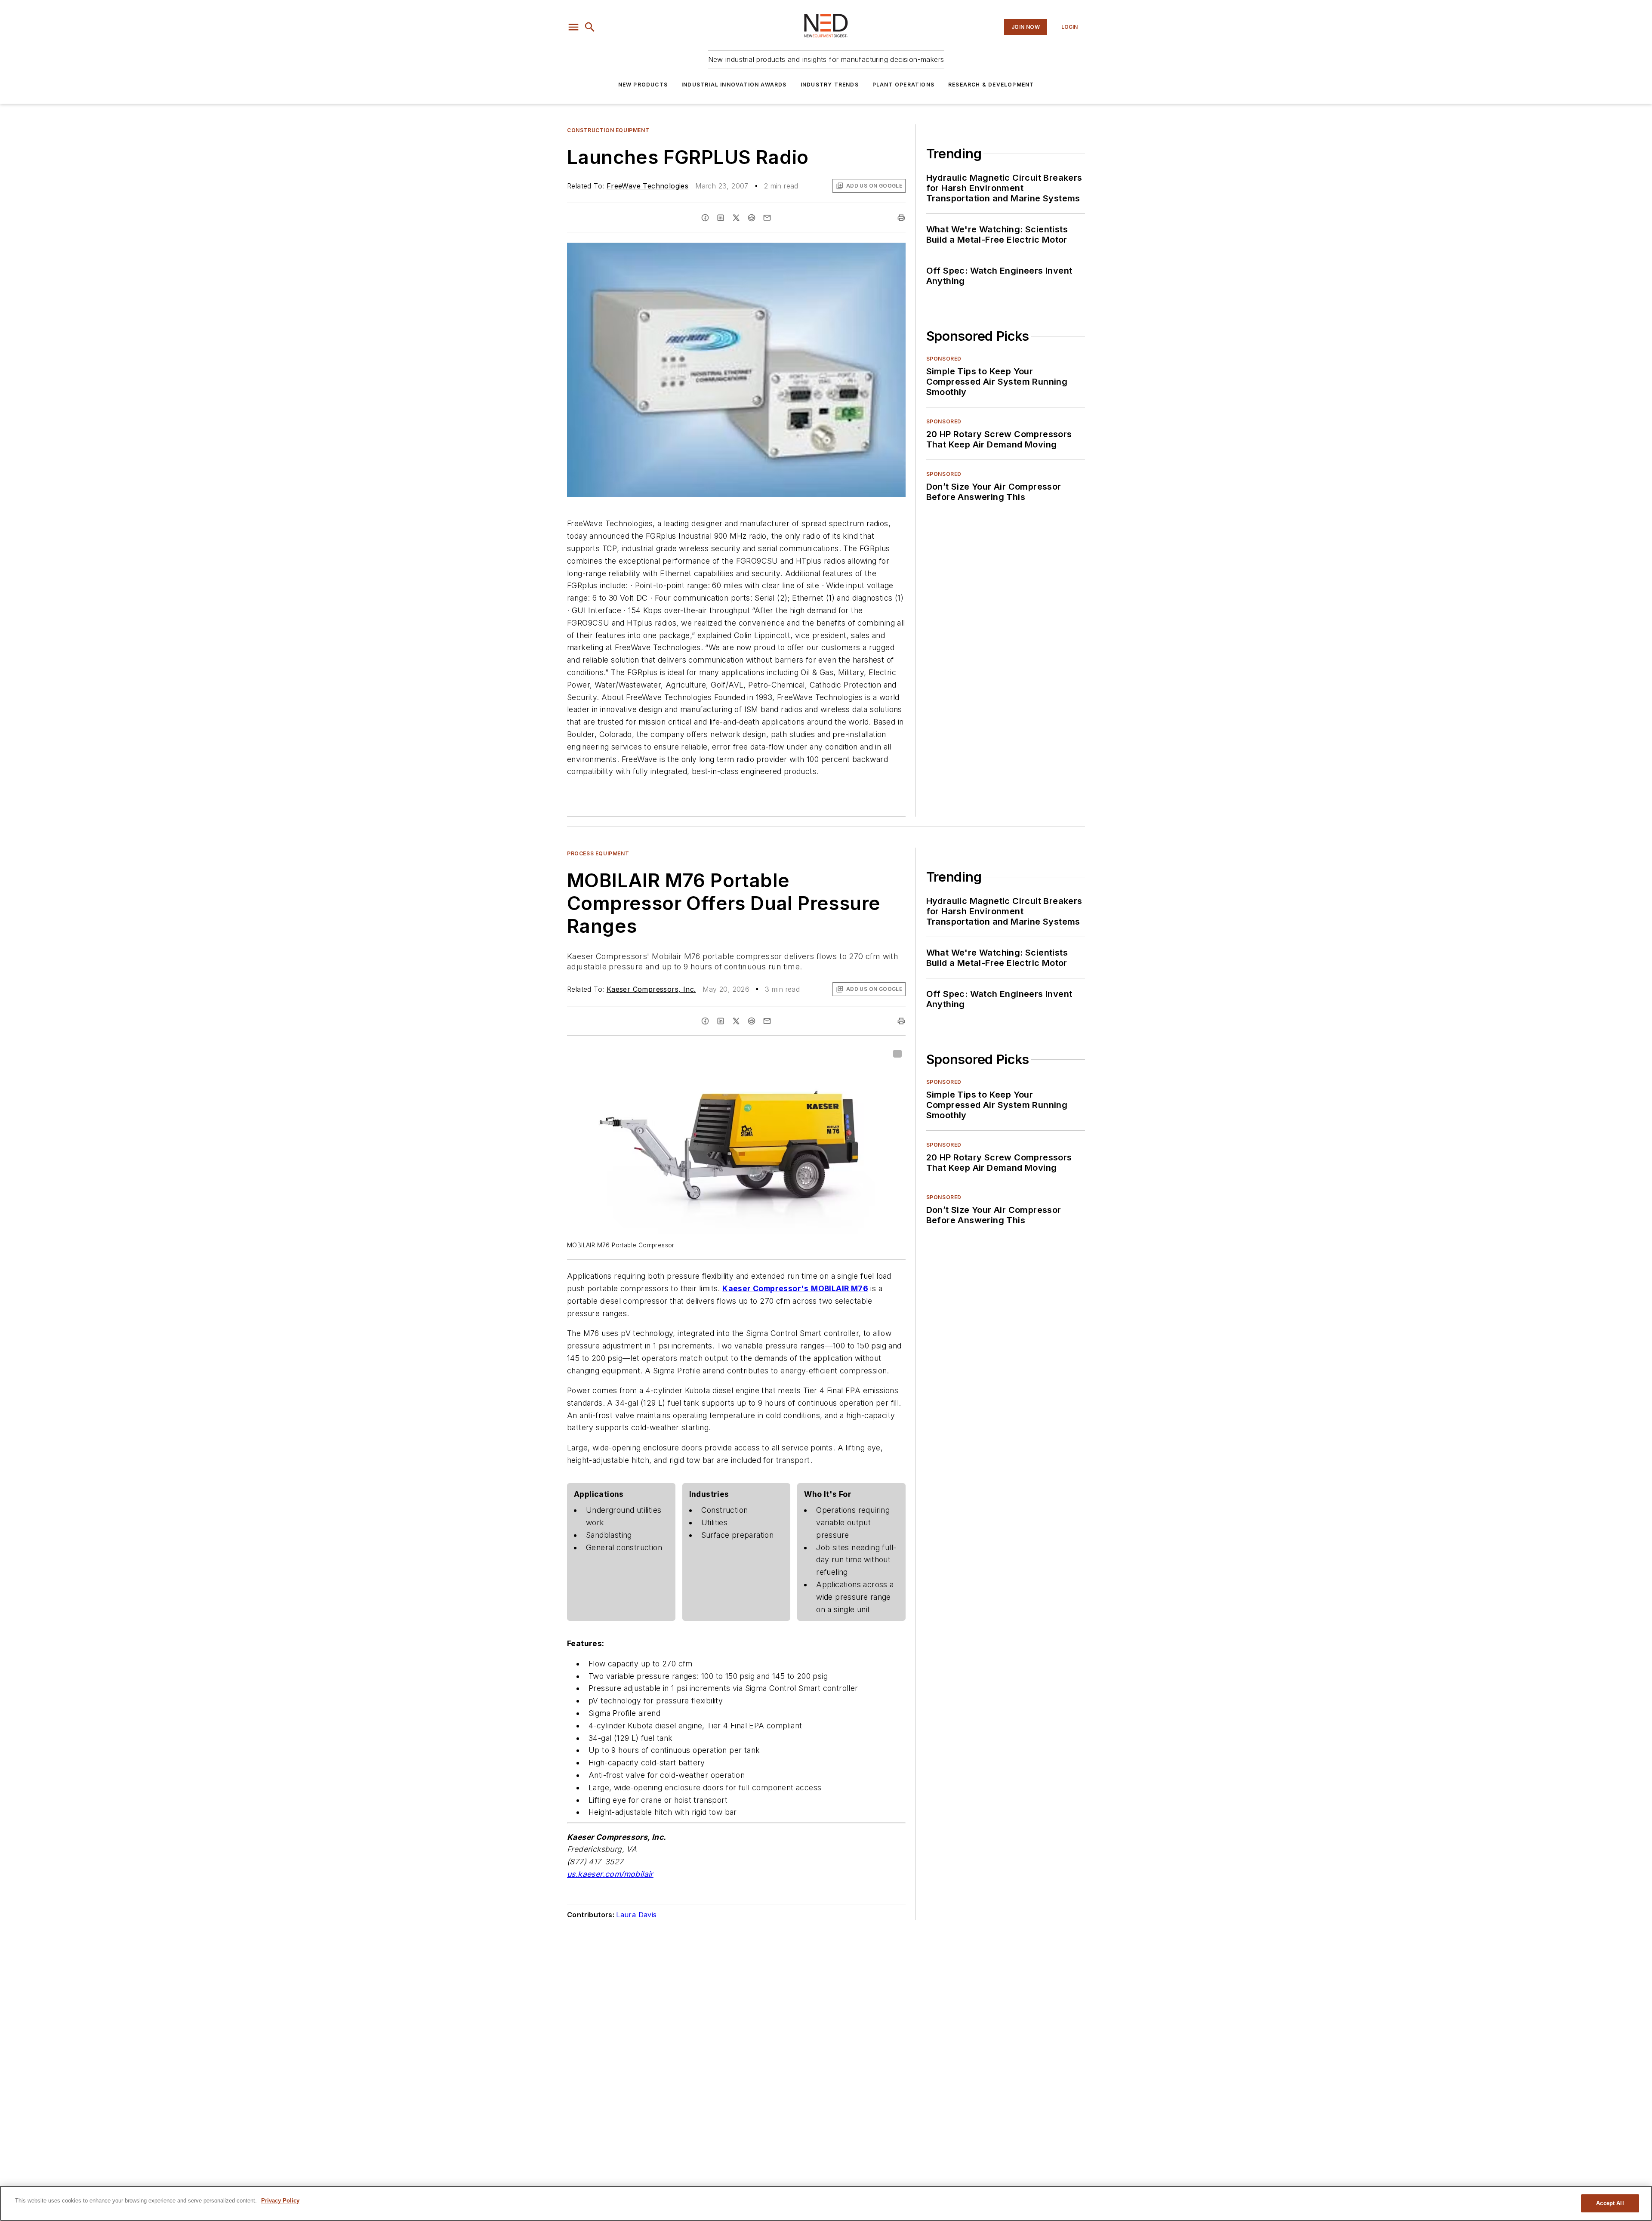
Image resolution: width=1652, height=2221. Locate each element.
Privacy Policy (280, 2201)
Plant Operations (903, 85)
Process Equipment (598, 853)
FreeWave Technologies (647, 186)
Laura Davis (636, 1915)
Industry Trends (830, 85)
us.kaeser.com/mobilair (610, 1874)
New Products (643, 85)
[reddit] (752, 218)
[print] (901, 218)
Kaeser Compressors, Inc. (651, 989)
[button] (573, 27)
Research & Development (991, 85)
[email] (767, 218)
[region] (826, 2203)
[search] (590, 27)
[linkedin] (721, 218)
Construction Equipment (608, 130)
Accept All (1610, 2203)
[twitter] (736, 218)
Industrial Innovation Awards (734, 85)
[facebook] (705, 218)
